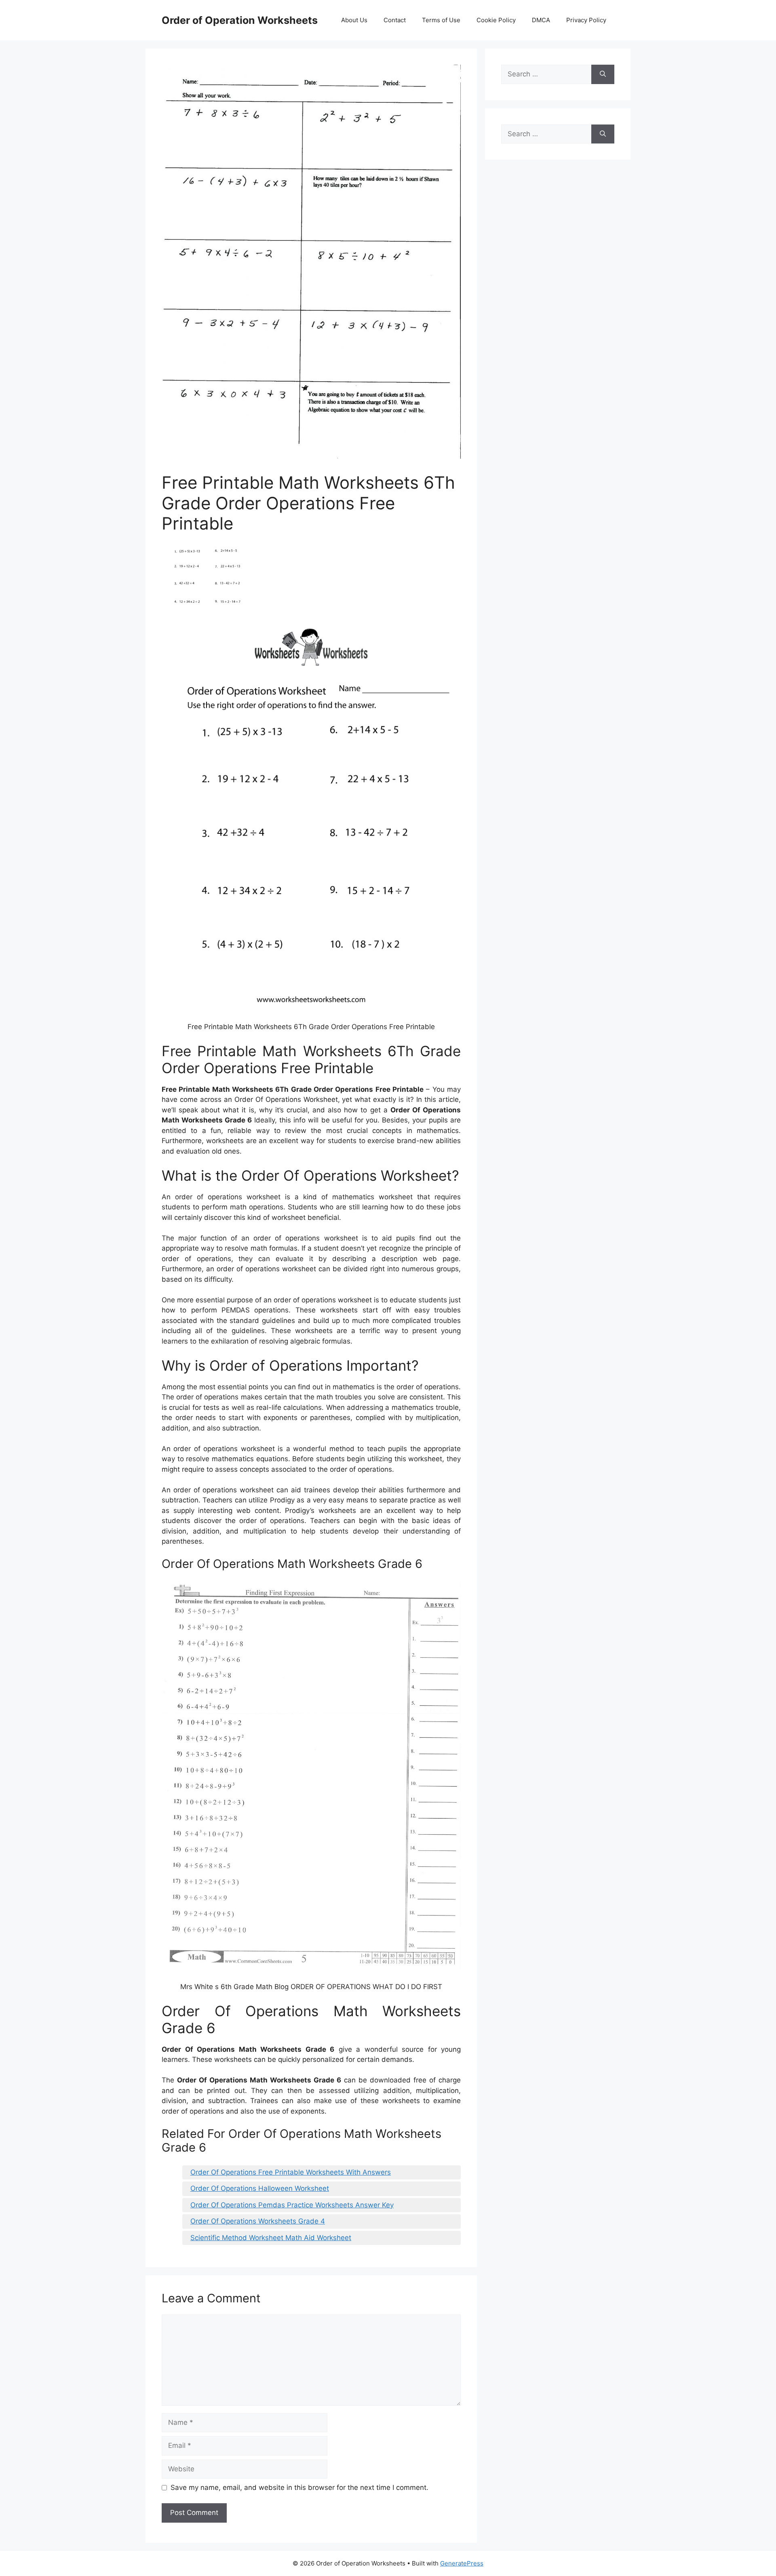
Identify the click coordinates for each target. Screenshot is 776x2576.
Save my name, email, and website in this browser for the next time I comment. (299, 2487)
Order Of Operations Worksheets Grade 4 (258, 2221)
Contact (395, 20)
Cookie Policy (496, 20)
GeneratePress (462, 2563)
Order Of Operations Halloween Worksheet (260, 2188)
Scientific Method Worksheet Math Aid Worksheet (271, 2238)
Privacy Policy (586, 20)
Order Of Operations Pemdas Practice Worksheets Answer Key (292, 2205)
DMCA (541, 20)
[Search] (603, 74)
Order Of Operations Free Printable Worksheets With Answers (291, 2172)
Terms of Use (441, 20)
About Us (354, 20)
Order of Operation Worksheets (240, 20)
